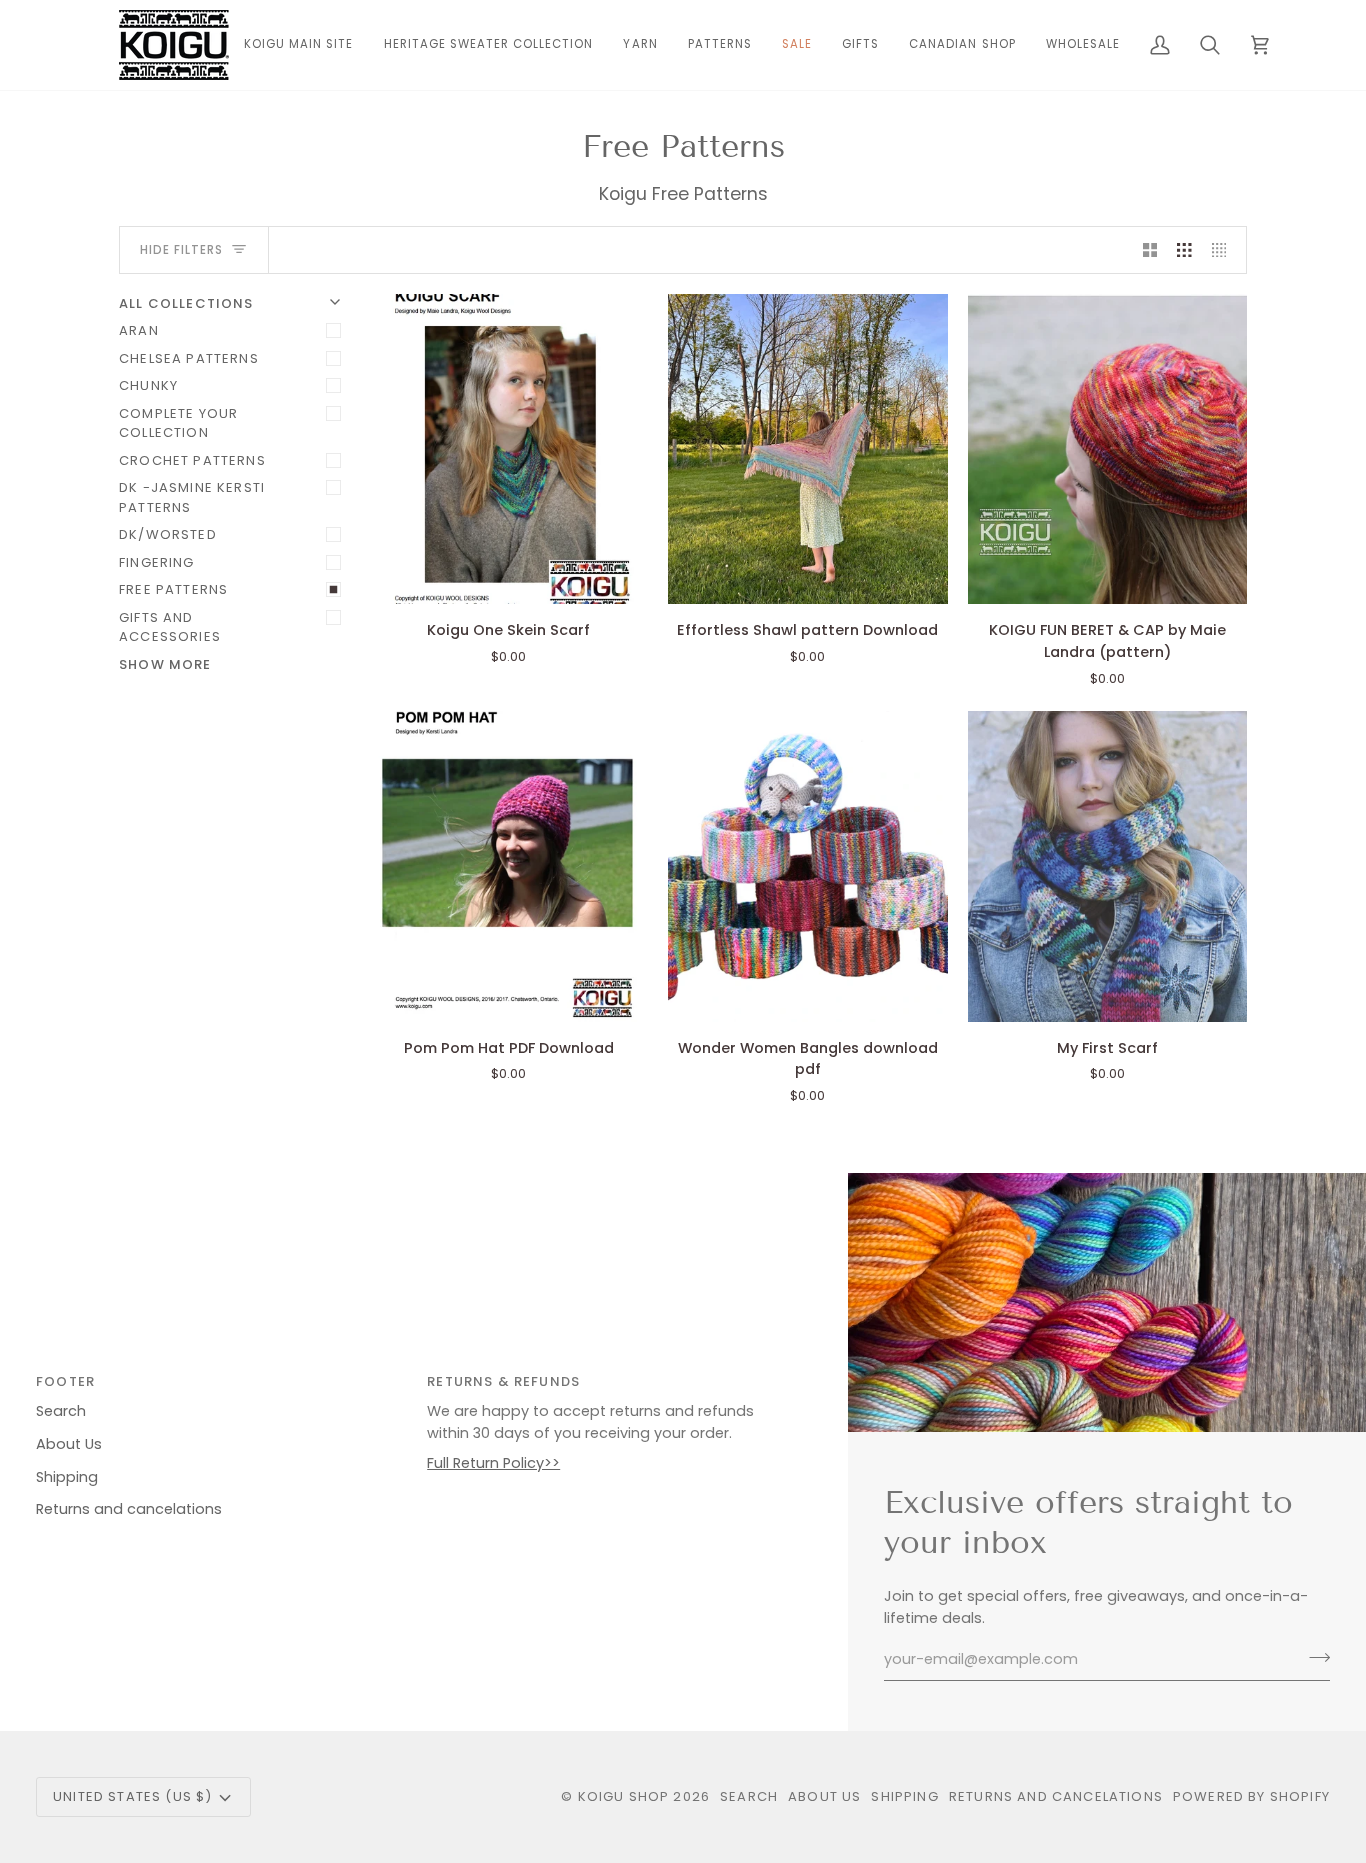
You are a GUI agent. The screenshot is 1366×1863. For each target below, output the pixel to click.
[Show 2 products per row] (1150, 250)
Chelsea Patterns (189, 358)
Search (61, 1411)
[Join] (1313, 1657)
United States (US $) (132, 1796)
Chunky (148, 385)
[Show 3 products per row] (1184, 250)
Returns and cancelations (129, 1509)
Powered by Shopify (1251, 1796)
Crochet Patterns (192, 460)
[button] (640, 45)
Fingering (157, 562)
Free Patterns (173, 589)
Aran (139, 330)
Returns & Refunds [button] (503, 1381)
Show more (165, 664)
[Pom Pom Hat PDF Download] (508, 866)
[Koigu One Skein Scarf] (508, 449)
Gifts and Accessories (170, 627)
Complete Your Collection (178, 423)
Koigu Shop (624, 1796)
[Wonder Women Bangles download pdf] (807, 866)
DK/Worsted (168, 534)
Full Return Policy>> (493, 1463)
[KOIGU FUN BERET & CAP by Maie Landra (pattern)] (1107, 449)
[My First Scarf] (1107, 866)
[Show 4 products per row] (1224, 250)
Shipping (67, 1477)
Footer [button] (65, 1381)
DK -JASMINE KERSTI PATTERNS (192, 497)
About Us (69, 1444)
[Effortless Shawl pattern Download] (807, 449)
